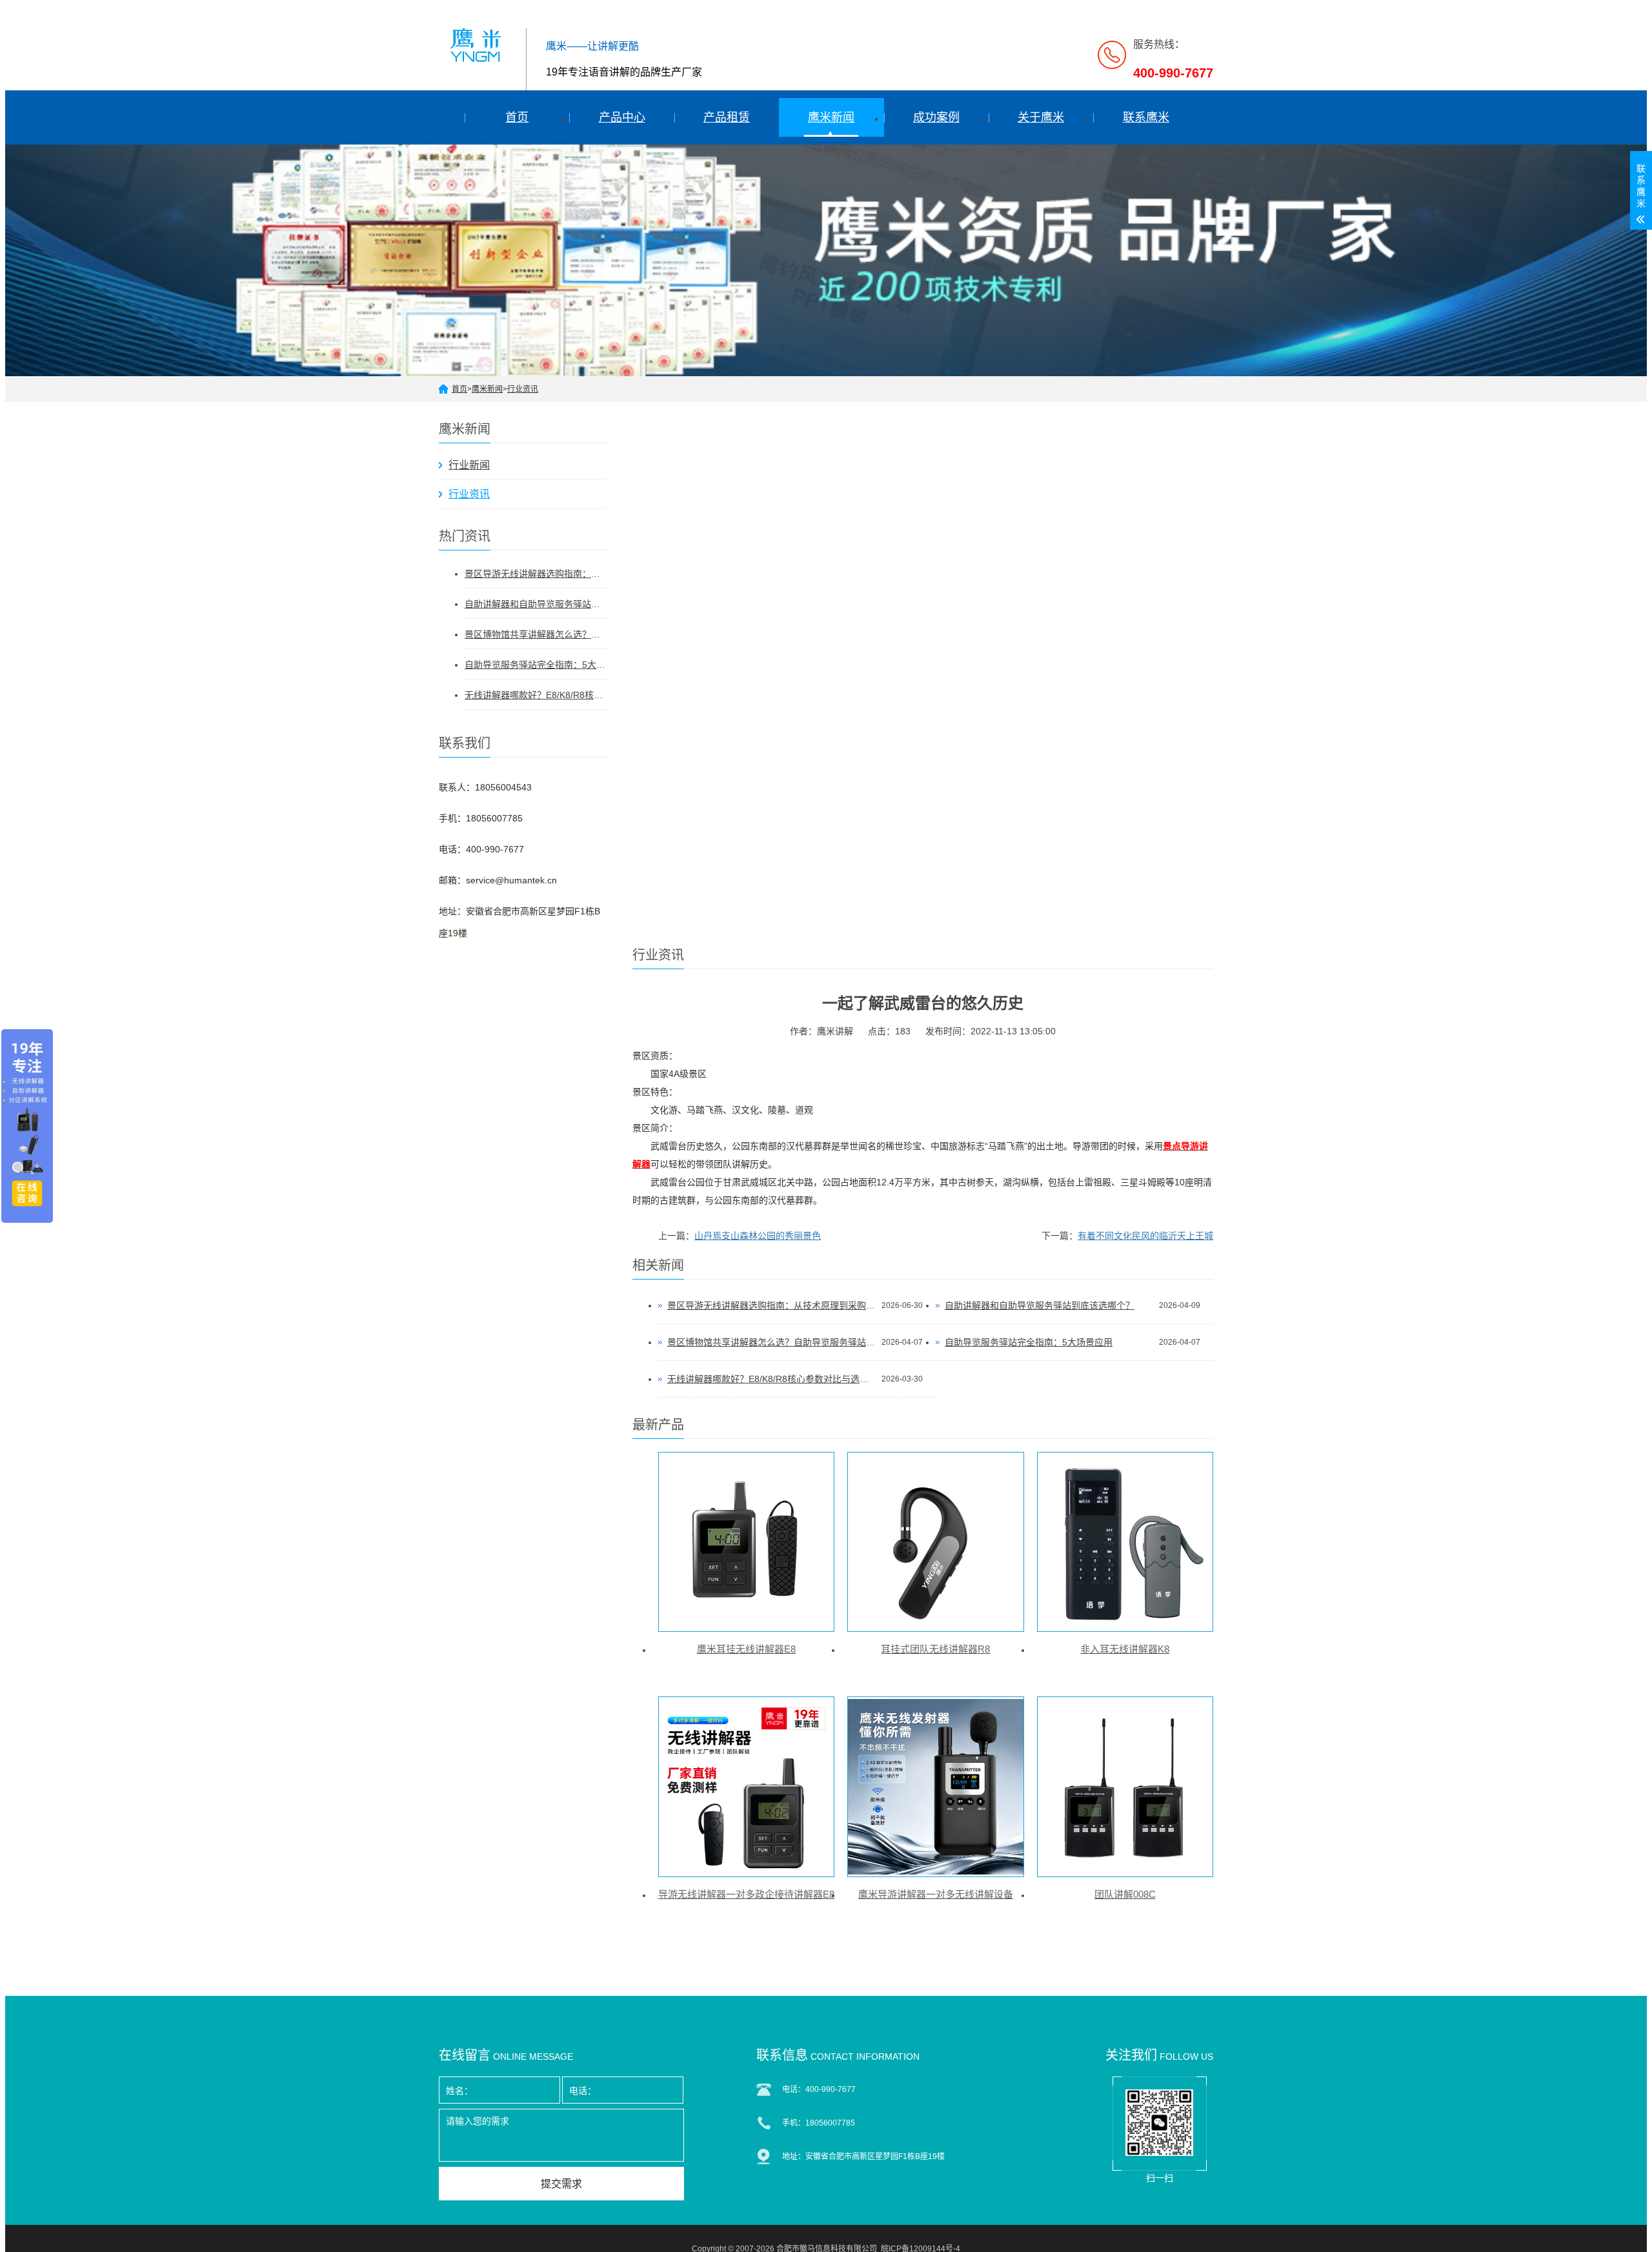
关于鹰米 (1041, 117)
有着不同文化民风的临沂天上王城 (1145, 1236)
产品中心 (622, 117)
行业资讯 (523, 389)
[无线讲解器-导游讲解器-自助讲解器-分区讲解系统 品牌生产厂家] (478, 44)
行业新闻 (469, 465)
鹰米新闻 (831, 117)
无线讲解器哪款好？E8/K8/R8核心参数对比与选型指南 (536, 695)
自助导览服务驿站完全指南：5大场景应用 (536, 665)
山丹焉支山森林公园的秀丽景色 (758, 1236)
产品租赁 (727, 117)
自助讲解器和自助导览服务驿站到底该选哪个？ (536, 604)
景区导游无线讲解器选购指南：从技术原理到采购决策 (536, 574)
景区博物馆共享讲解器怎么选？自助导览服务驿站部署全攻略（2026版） (536, 634)
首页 (517, 117)
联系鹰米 (1146, 117)
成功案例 (936, 117)
